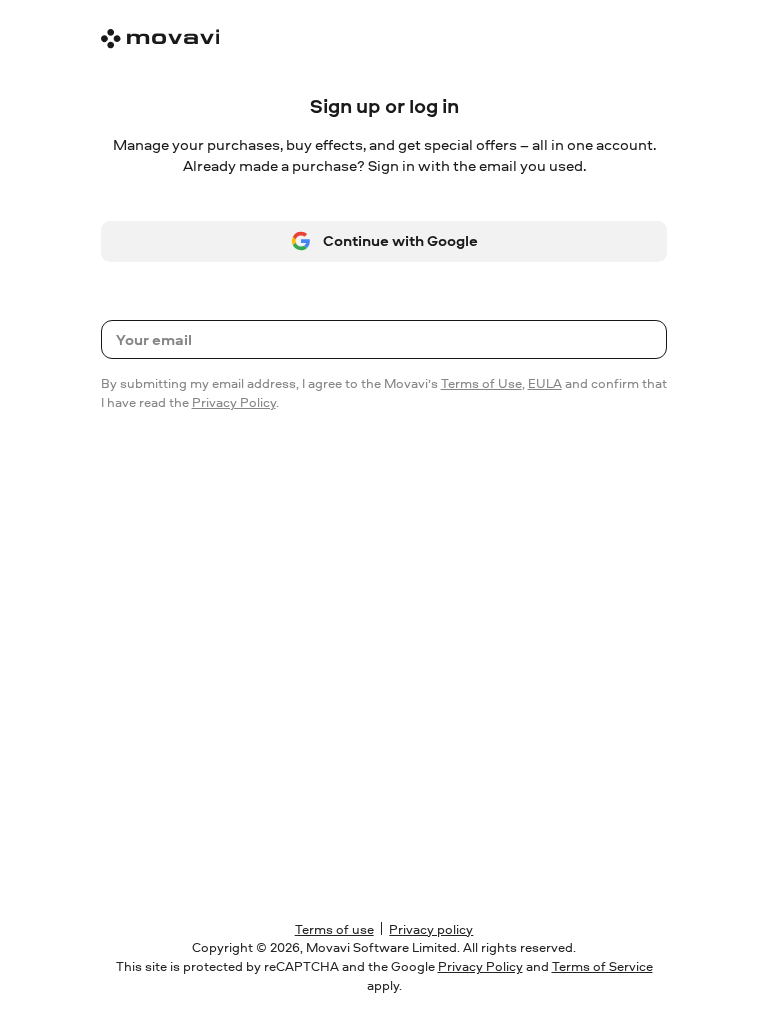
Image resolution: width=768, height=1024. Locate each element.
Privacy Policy (234, 402)
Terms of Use (481, 383)
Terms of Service (602, 966)
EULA (545, 383)
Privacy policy (431, 929)
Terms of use (334, 929)
